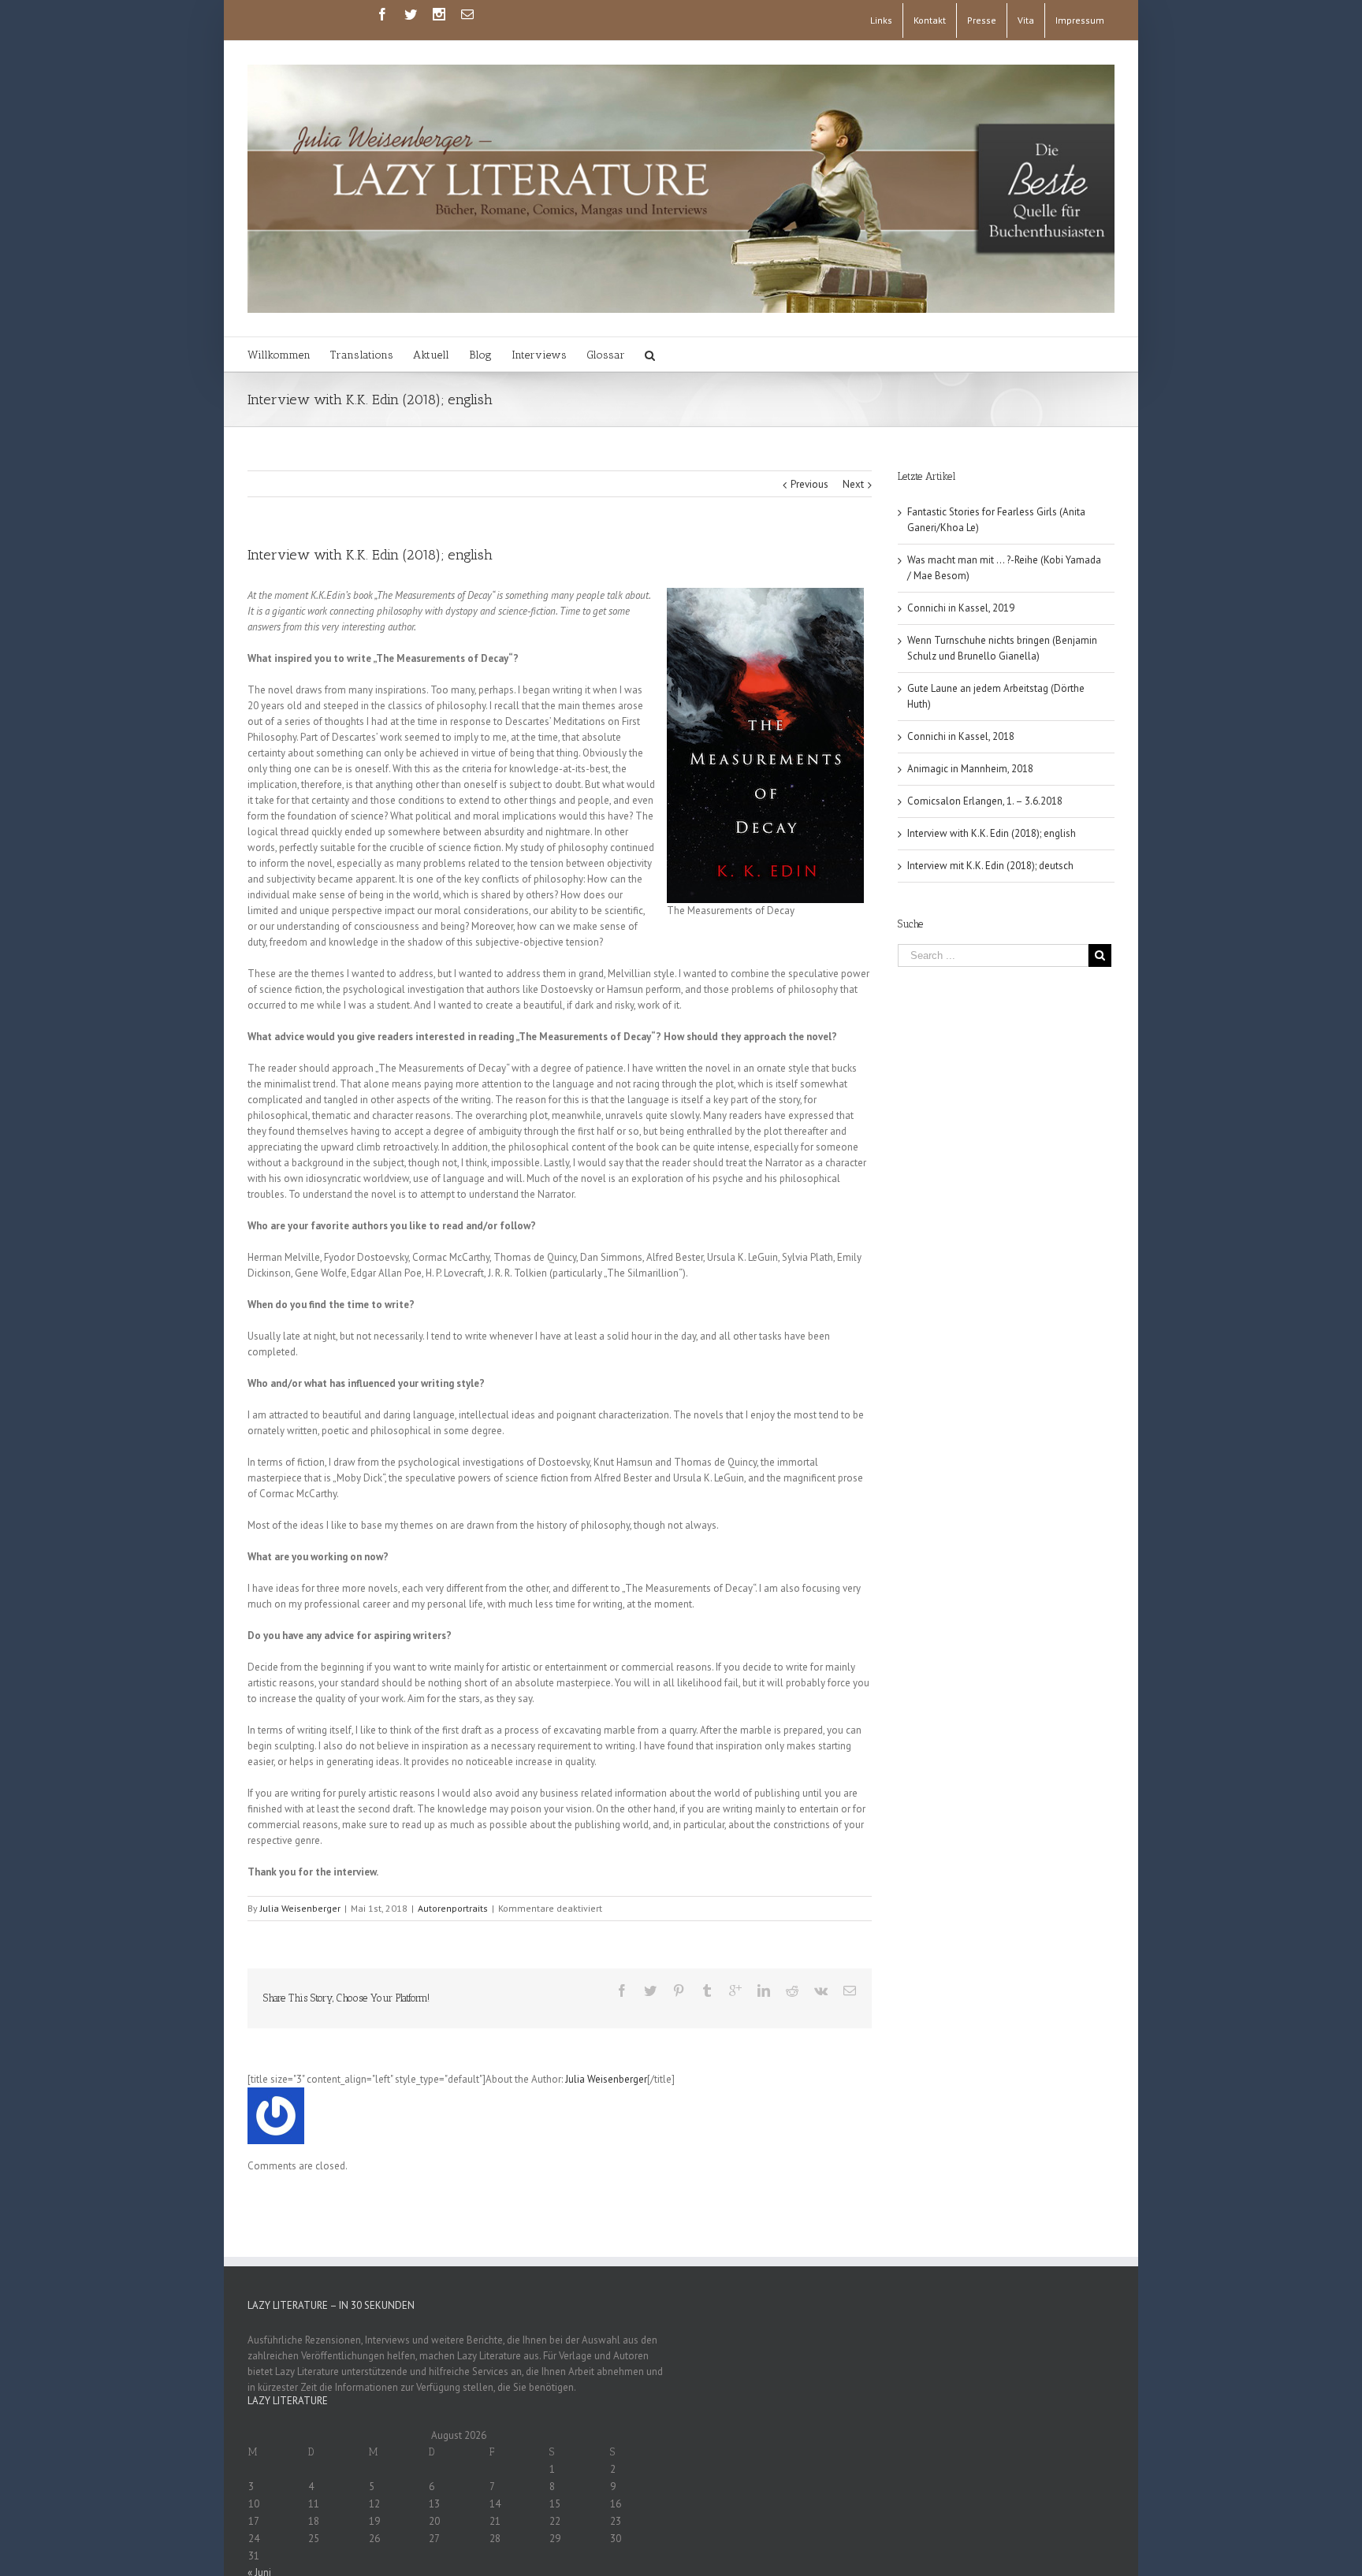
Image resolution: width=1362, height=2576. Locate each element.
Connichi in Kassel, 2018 (961, 736)
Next (853, 484)
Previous (809, 484)
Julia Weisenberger (300, 1908)
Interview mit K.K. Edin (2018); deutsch (990, 866)
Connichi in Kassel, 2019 (961, 608)
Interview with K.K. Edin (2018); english (992, 833)
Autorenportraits (453, 1908)
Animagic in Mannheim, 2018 (970, 769)
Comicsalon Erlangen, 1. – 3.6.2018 (985, 801)
